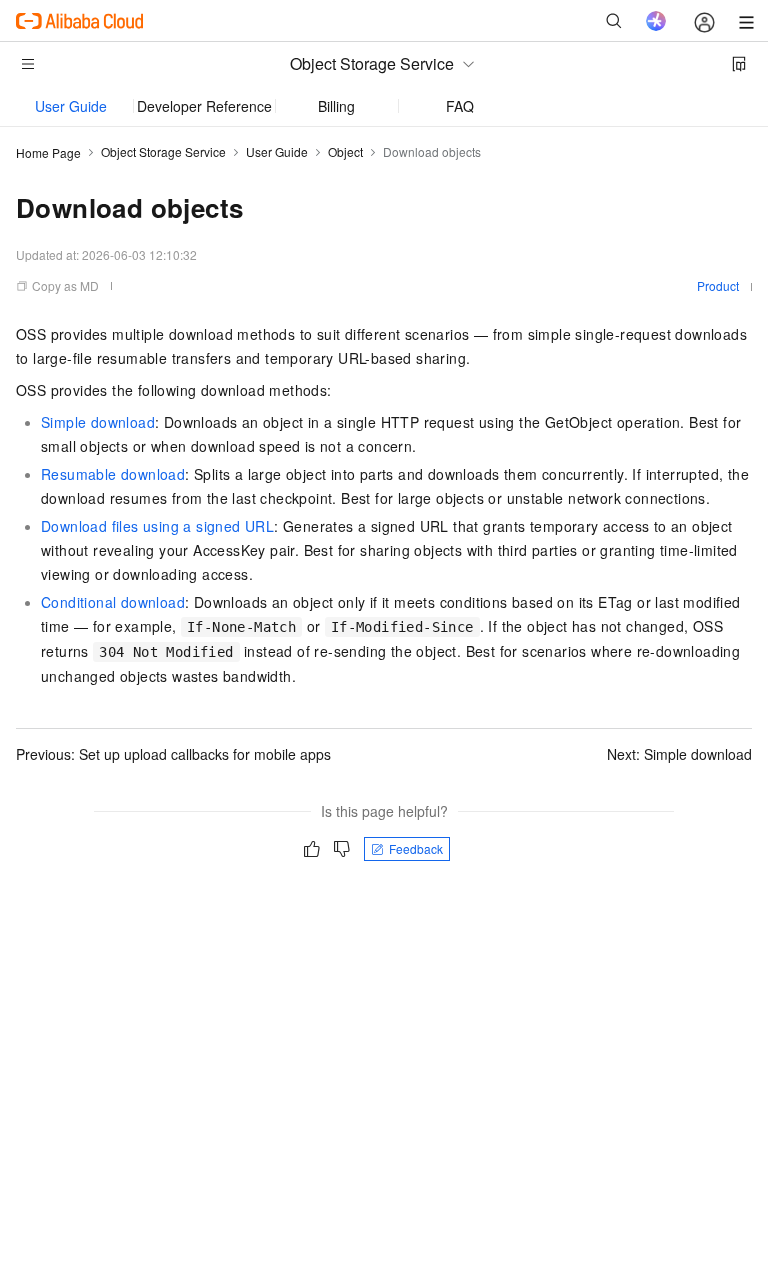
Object (345, 151)
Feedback (416, 848)
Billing (336, 106)
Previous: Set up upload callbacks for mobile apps (173, 754)
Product (718, 285)
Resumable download (113, 474)
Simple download (98, 422)
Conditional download (113, 602)
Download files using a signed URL (157, 526)
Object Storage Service (163, 151)
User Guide (71, 106)
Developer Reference (204, 106)
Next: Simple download (679, 754)
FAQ (460, 106)
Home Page (48, 152)
